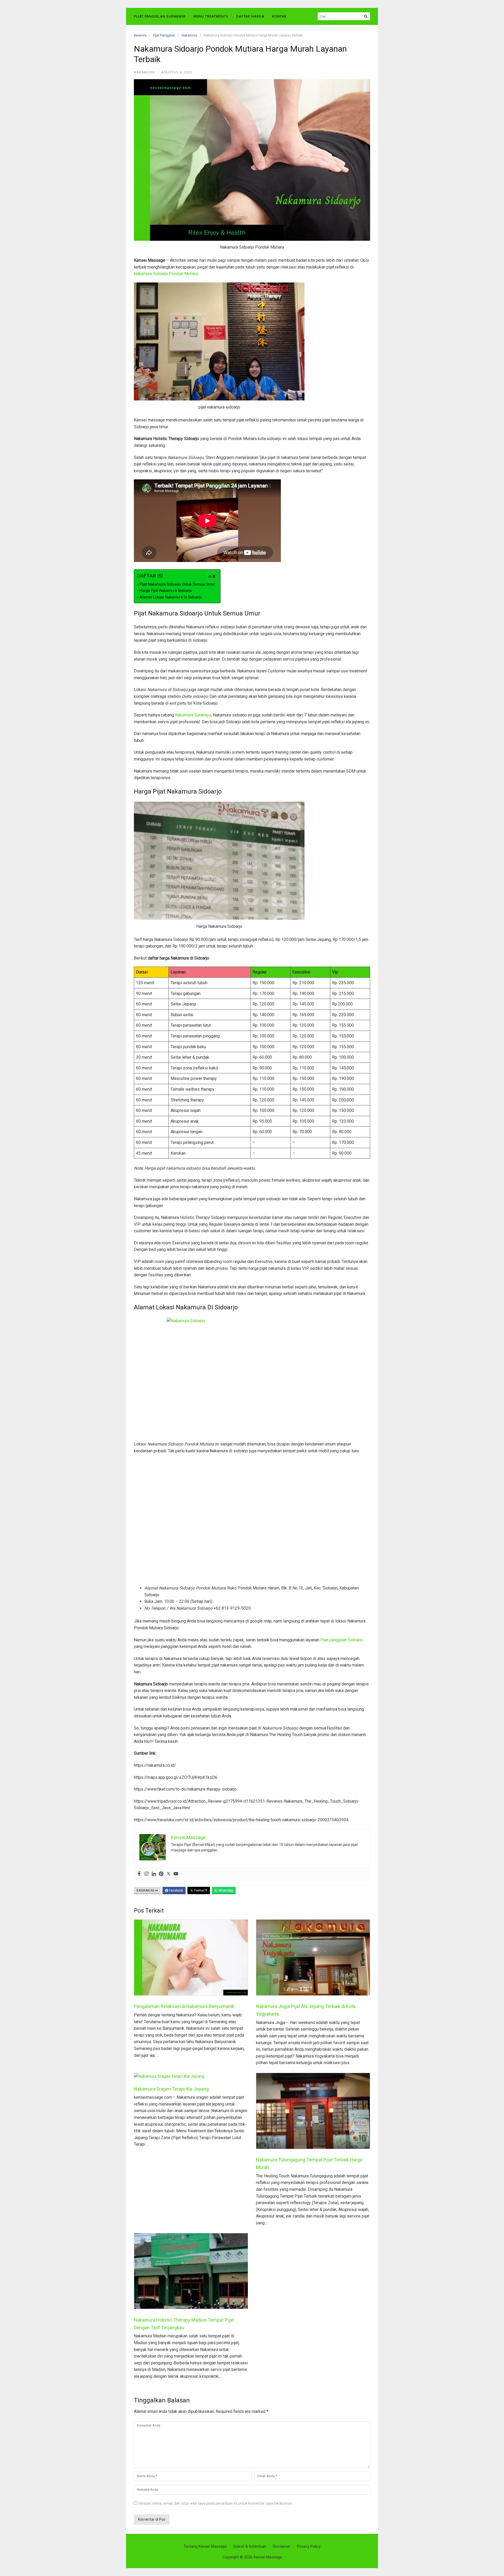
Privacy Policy (309, 2546)
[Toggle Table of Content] (209, 577)
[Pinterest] (161, 1874)
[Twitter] (169, 1874)
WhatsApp (225, 1891)
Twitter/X (200, 1891)
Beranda (140, 35)
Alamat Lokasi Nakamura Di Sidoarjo (171, 597)
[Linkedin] (154, 1874)
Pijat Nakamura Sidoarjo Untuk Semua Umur (177, 584)
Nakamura (189, 35)
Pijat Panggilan (164, 35)
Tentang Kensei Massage (205, 2546)
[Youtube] (176, 1874)
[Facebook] (139, 1874)
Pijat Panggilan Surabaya (160, 16)
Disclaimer (282, 2546)
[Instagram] (146, 1874)
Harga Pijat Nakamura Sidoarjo (166, 591)
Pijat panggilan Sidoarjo (342, 1640)
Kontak (279, 16)
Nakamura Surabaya (193, 715)
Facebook (176, 1891)
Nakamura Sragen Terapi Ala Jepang (171, 2089)
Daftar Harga (250, 16)
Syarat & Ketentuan (250, 2546)
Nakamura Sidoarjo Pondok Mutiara (166, 274)
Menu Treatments (211, 16)
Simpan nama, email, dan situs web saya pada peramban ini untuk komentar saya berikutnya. (215, 2503)
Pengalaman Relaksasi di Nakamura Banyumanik (184, 2006)
